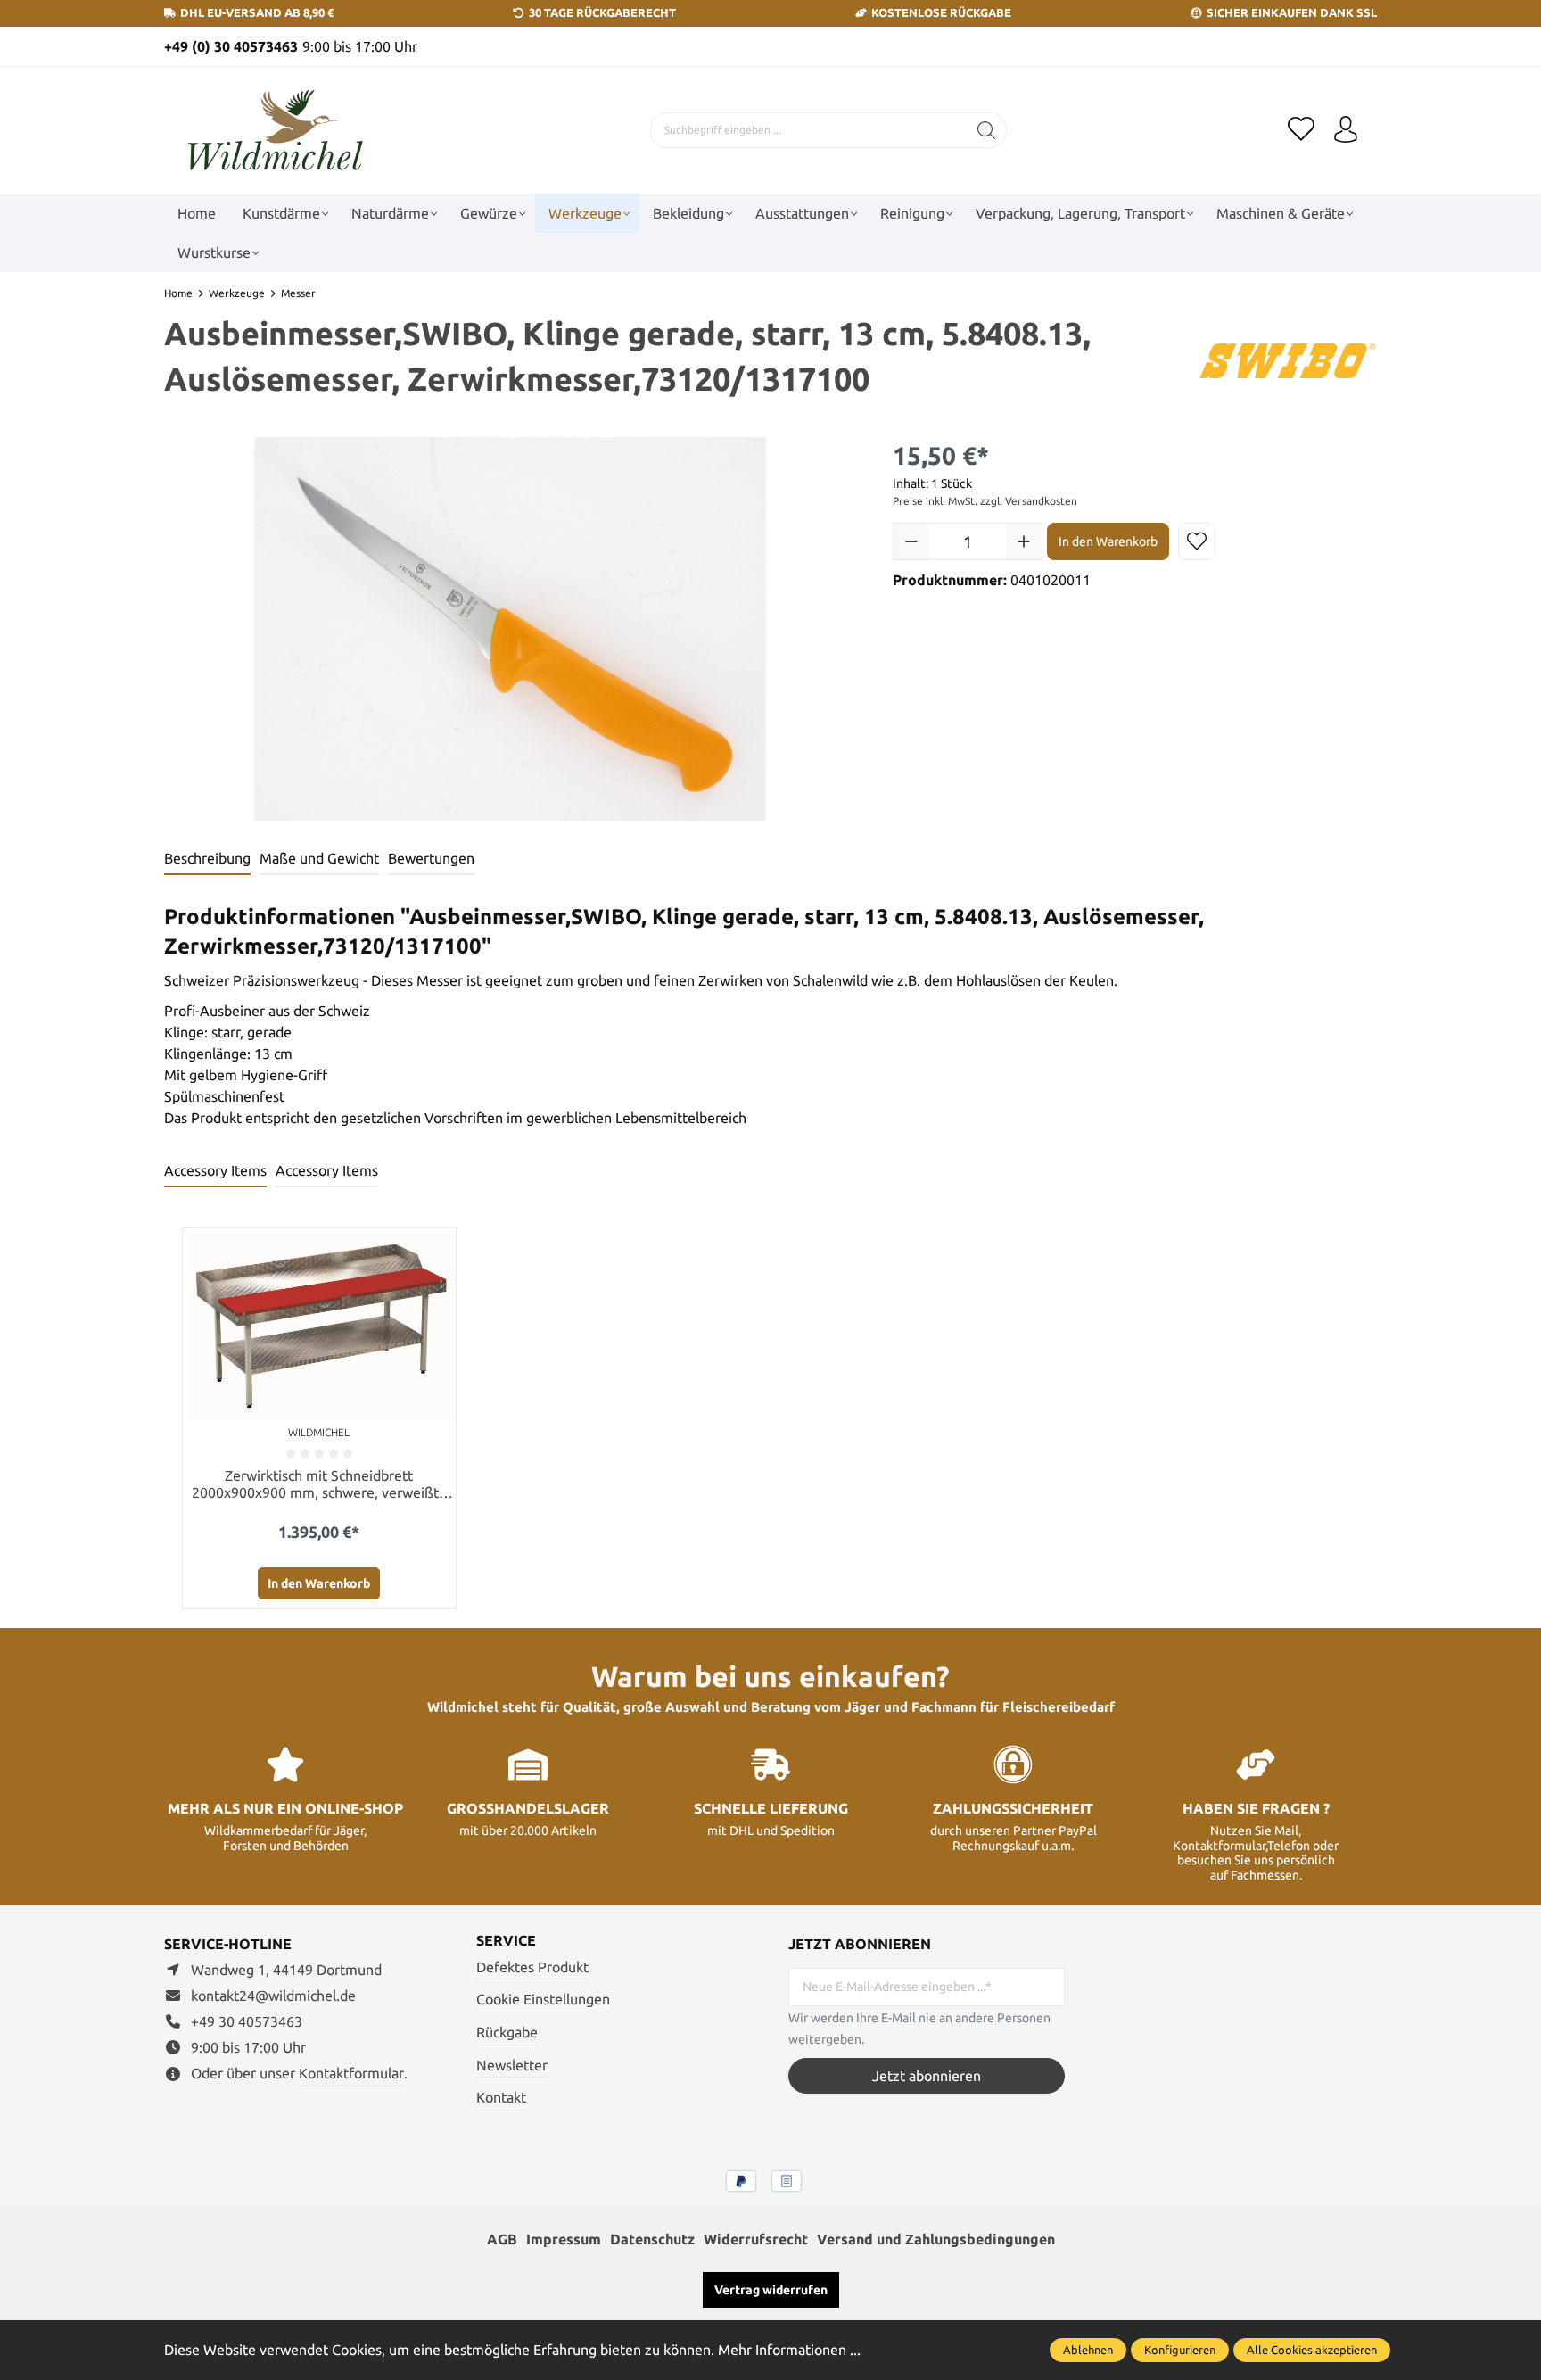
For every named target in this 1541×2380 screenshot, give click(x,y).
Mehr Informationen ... (789, 2350)
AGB (502, 2239)
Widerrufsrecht (756, 2239)
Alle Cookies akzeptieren (1312, 2350)
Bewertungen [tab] (431, 858)
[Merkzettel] (1301, 130)
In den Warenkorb (1108, 541)
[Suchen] (987, 130)
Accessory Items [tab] (215, 1170)
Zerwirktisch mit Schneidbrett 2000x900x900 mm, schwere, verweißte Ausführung (319, 1484)
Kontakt (501, 2097)
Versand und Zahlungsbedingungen (936, 2239)
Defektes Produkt (532, 1967)
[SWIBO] (1288, 359)
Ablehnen (1088, 2350)
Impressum (564, 2239)
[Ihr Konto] (1346, 130)
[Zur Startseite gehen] (276, 131)
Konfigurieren (1180, 2350)
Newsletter (512, 2065)
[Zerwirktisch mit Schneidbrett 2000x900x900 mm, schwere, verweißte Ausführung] (319, 1324)
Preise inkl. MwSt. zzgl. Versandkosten (985, 501)
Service (506, 1940)
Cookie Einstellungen (543, 1999)
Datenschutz (652, 2239)
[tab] (207, 859)
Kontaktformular (351, 2073)
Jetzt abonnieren (927, 2076)
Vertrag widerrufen (771, 2290)
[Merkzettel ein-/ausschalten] (1197, 541)
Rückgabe (507, 2032)
